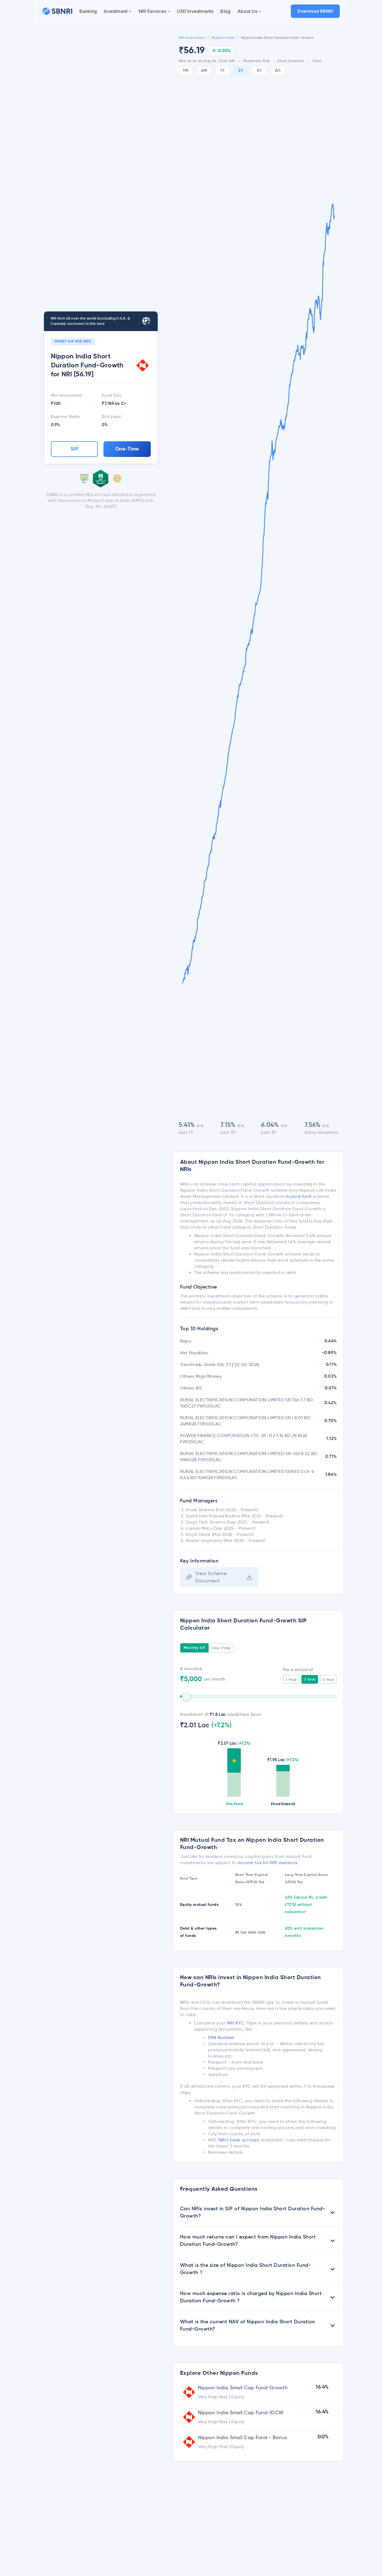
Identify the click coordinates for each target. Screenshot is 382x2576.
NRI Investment (192, 38)
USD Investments (195, 11)
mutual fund (298, 1196)
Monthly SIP (195, 1648)
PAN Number (221, 2037)
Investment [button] (116, 11)
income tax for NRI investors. (268, 1863)
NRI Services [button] (152, 11)
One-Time (127, 449)
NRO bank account (239, 2140)
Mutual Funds (223, 38)
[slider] (186, 1697)
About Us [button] (247, 11)
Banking (88, 11)
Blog (225, 11)
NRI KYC (236, 2023)
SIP (75, 449)
